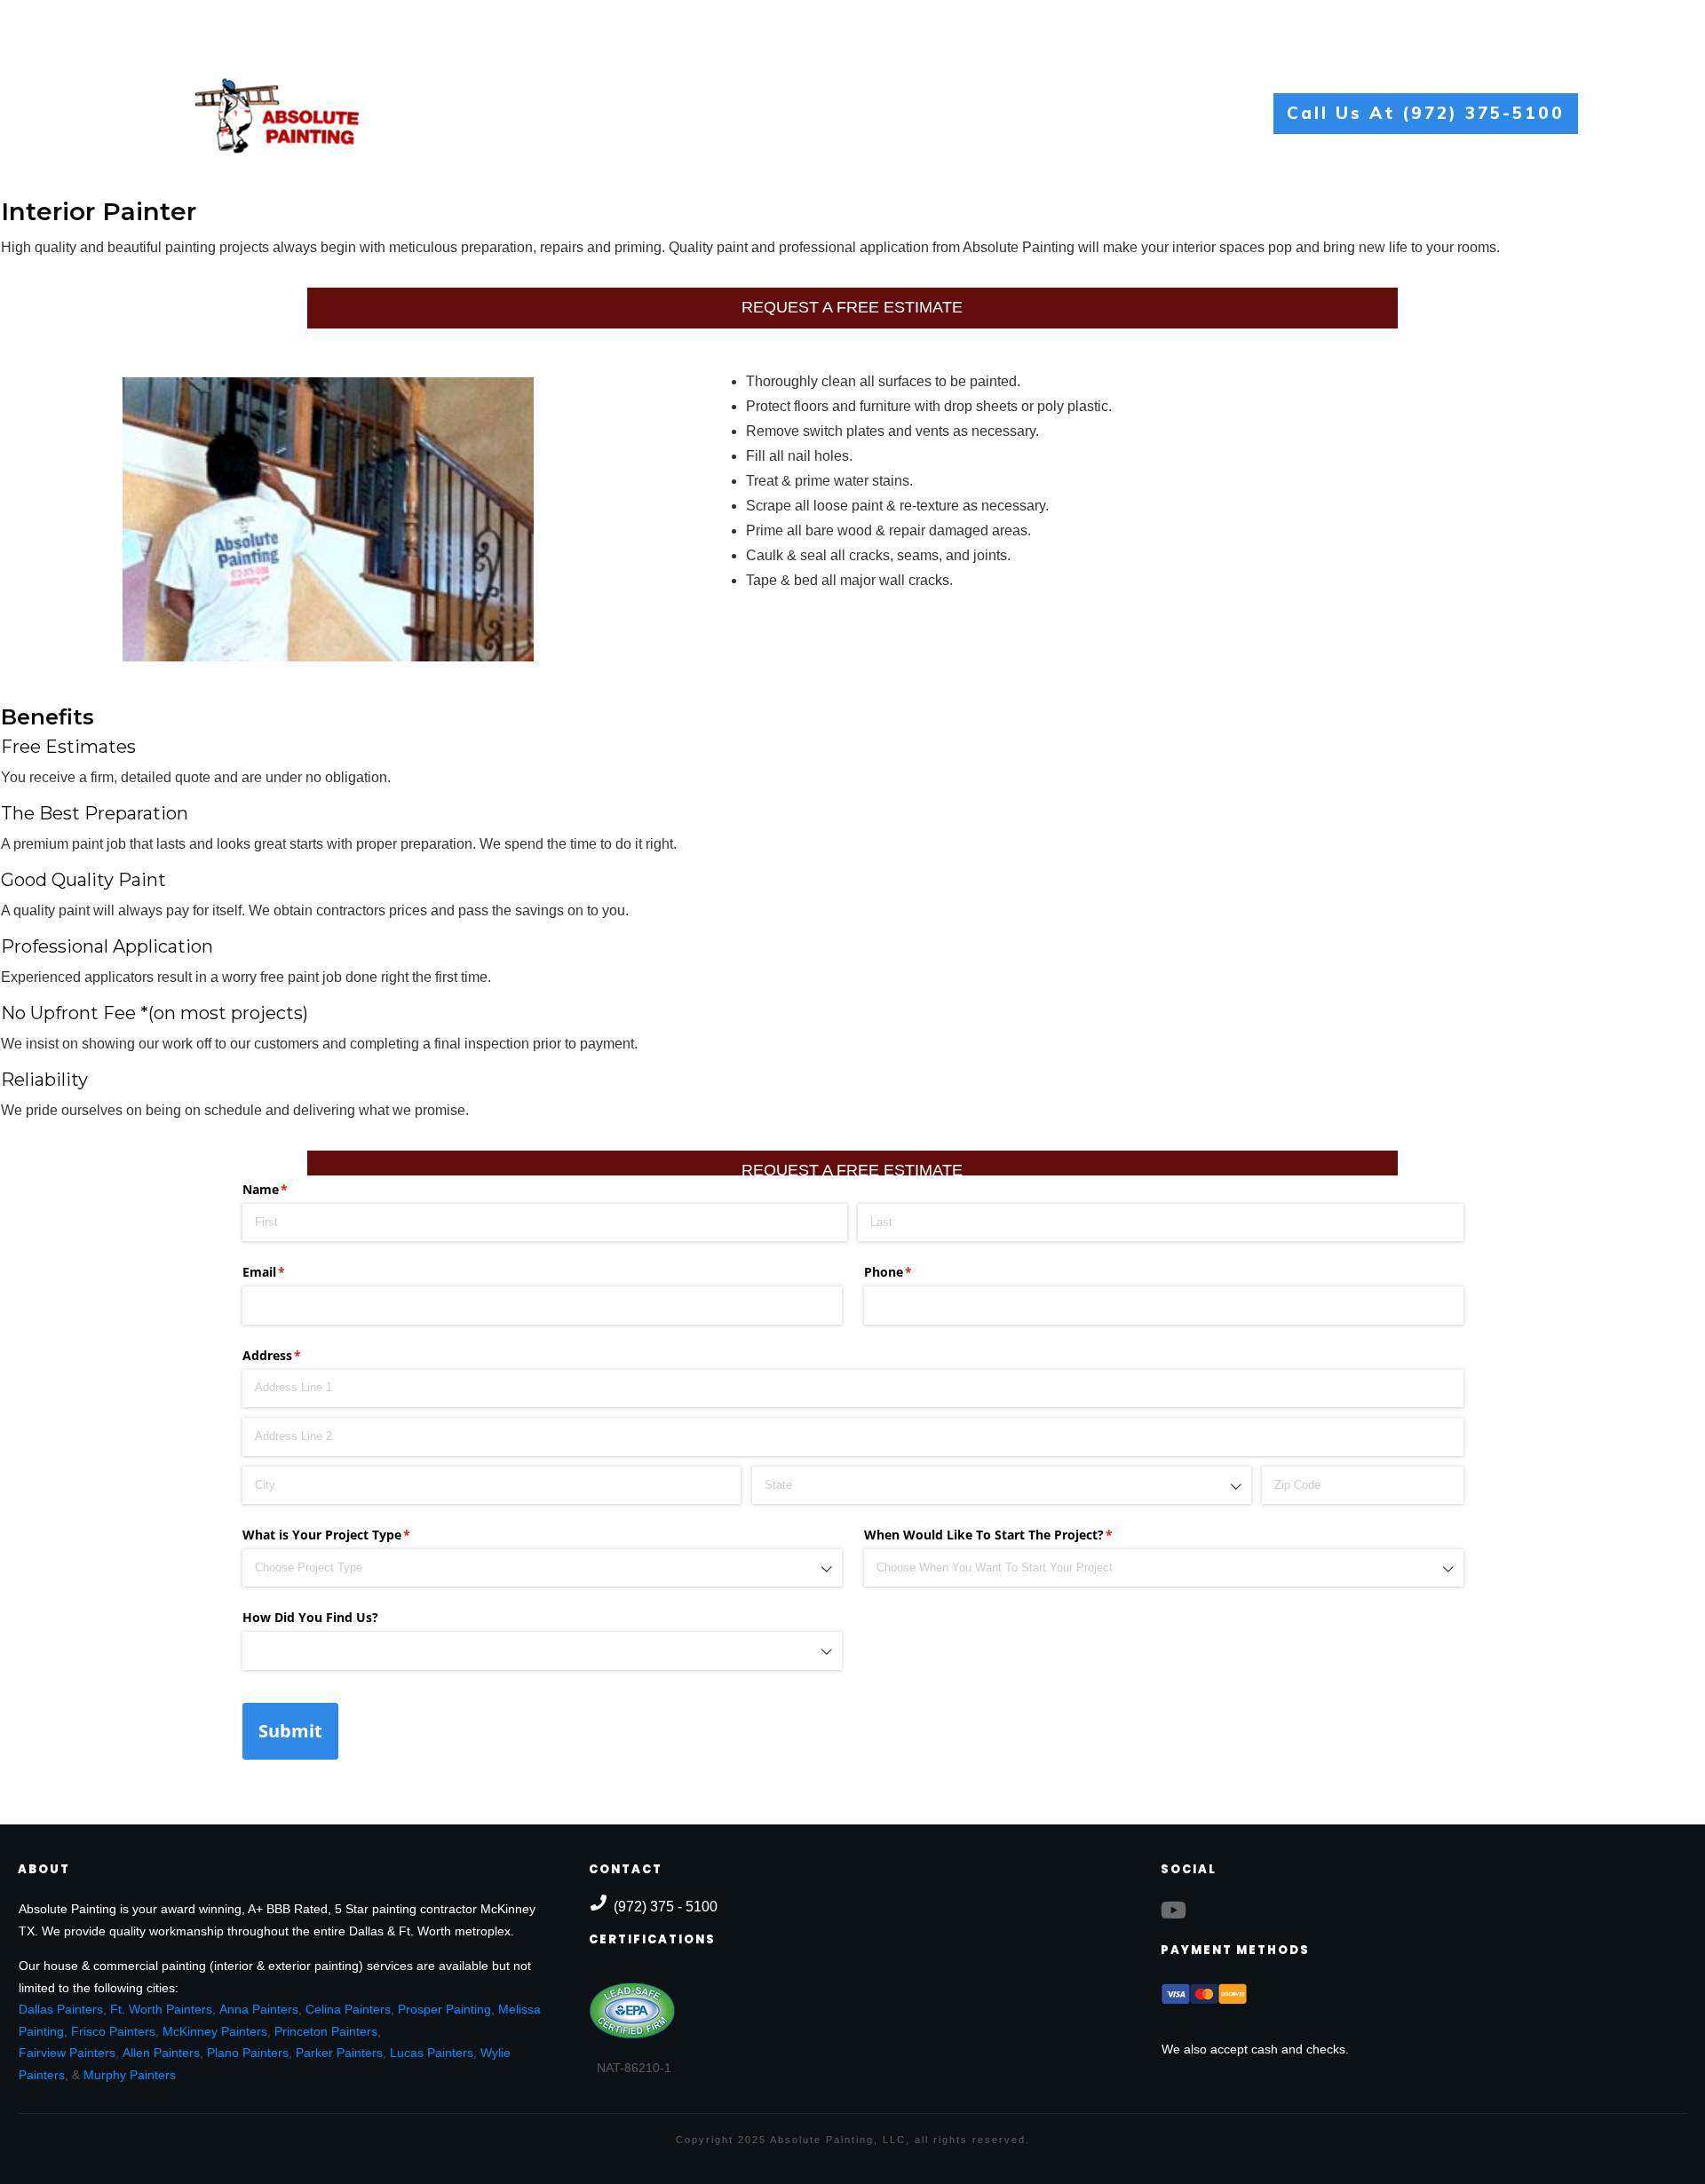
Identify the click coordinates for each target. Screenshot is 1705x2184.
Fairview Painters (67, 2053)
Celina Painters (348, 2009)
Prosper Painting (444, 2009)
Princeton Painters (326, 2031)
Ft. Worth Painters (161, 2009)
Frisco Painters (113, 2031)
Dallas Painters (61, 2009)
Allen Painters (161, 2053)
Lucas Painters (432, 2053)
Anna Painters (259, 2009)
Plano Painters (248, 2053)
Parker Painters (339, 2053)
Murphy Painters (130, 2075)
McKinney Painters (215, 2031)
